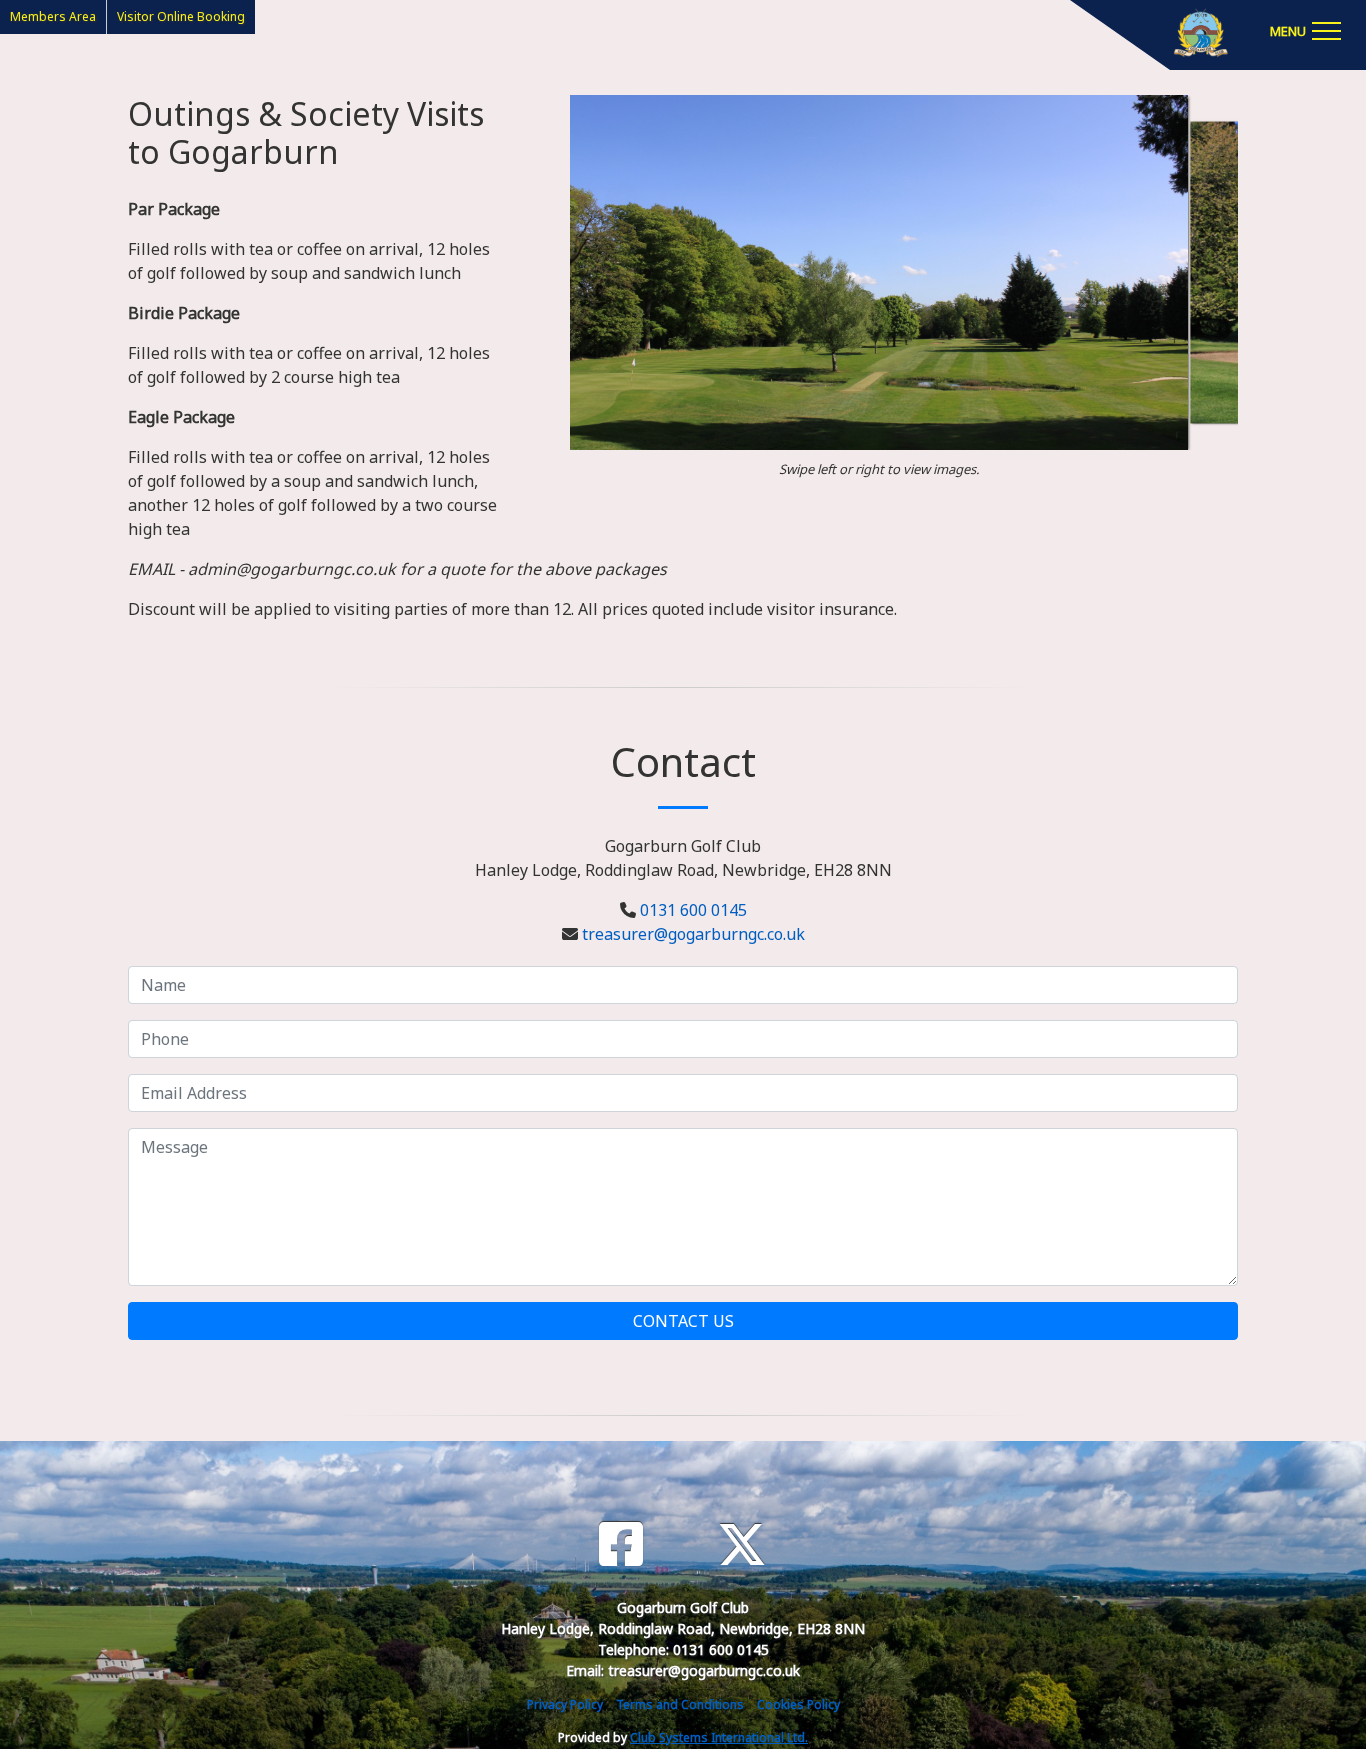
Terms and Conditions (680, 1704)
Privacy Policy (565, 1704)
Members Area (53, 16)
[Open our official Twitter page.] (742, 1544)
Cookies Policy (798, 1704)
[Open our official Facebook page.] (621, 1544)
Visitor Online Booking (181, 16)
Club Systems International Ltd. (719, 1737)
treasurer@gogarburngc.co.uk (693, 934)
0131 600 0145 (693, 910)
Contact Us (683, 1321)
